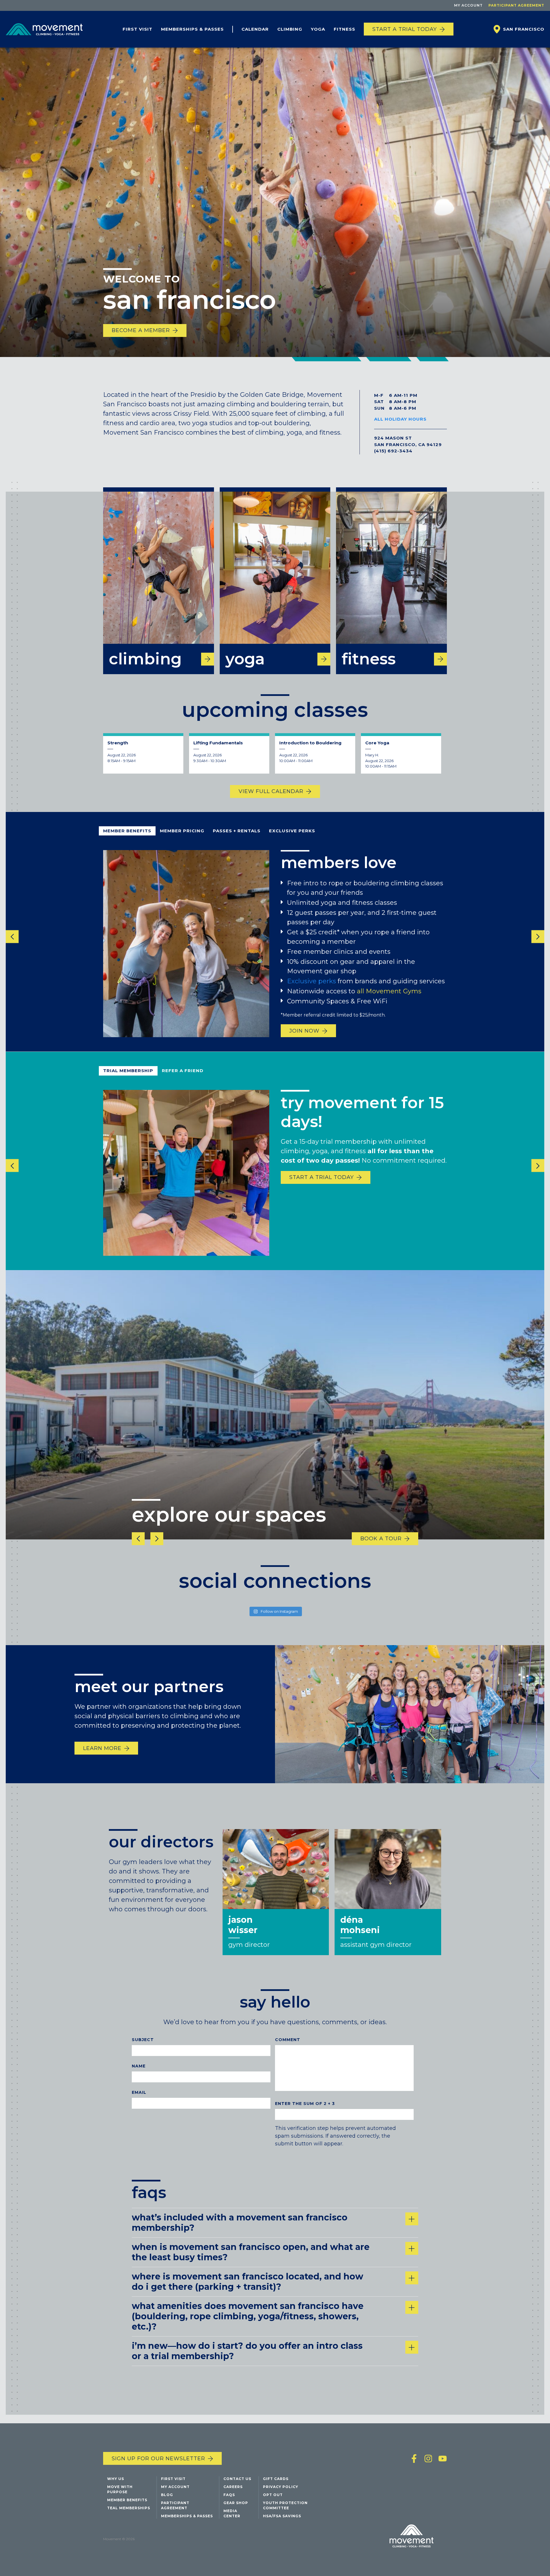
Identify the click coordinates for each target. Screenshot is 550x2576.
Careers (233, 2487)
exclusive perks (292, 831)
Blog (167, 2495)
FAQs (229, 2495)
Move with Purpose (120, 2489)
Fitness (344, 29)
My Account (468, 5)
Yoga (318, 29)
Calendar (255, 29)
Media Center (232, 2513)
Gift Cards (276, 2479)
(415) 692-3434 (393, 451)
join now (304, 1031)
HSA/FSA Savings (282, 2516)
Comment (288, 2040)
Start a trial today (405, 29)
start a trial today (322, 1177)
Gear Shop (236, 2503)
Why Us (116, 2479)
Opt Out (273, 2495)
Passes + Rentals (237, 831)
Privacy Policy (281, 2487)
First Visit (137, 29)
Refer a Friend (183, 1071)
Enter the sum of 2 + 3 (305, 2104)
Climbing (290, 29)
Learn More (102, 1748)
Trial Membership (128, 1071)
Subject (143, 2040)
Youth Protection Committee (285, 2505)
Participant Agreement (516, 5)
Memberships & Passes (192, 29)
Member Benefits (127, 831)
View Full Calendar (271, 791)
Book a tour (381, 1539)
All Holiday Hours (400, 419)
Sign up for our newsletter (158, 2459)
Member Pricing (182, 831)
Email (139, 2092)
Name (139, 2066)
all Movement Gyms (389, 991)
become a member (141, 330)
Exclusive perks (312, 981)
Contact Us (237, 2479)
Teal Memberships (129, 2508)
